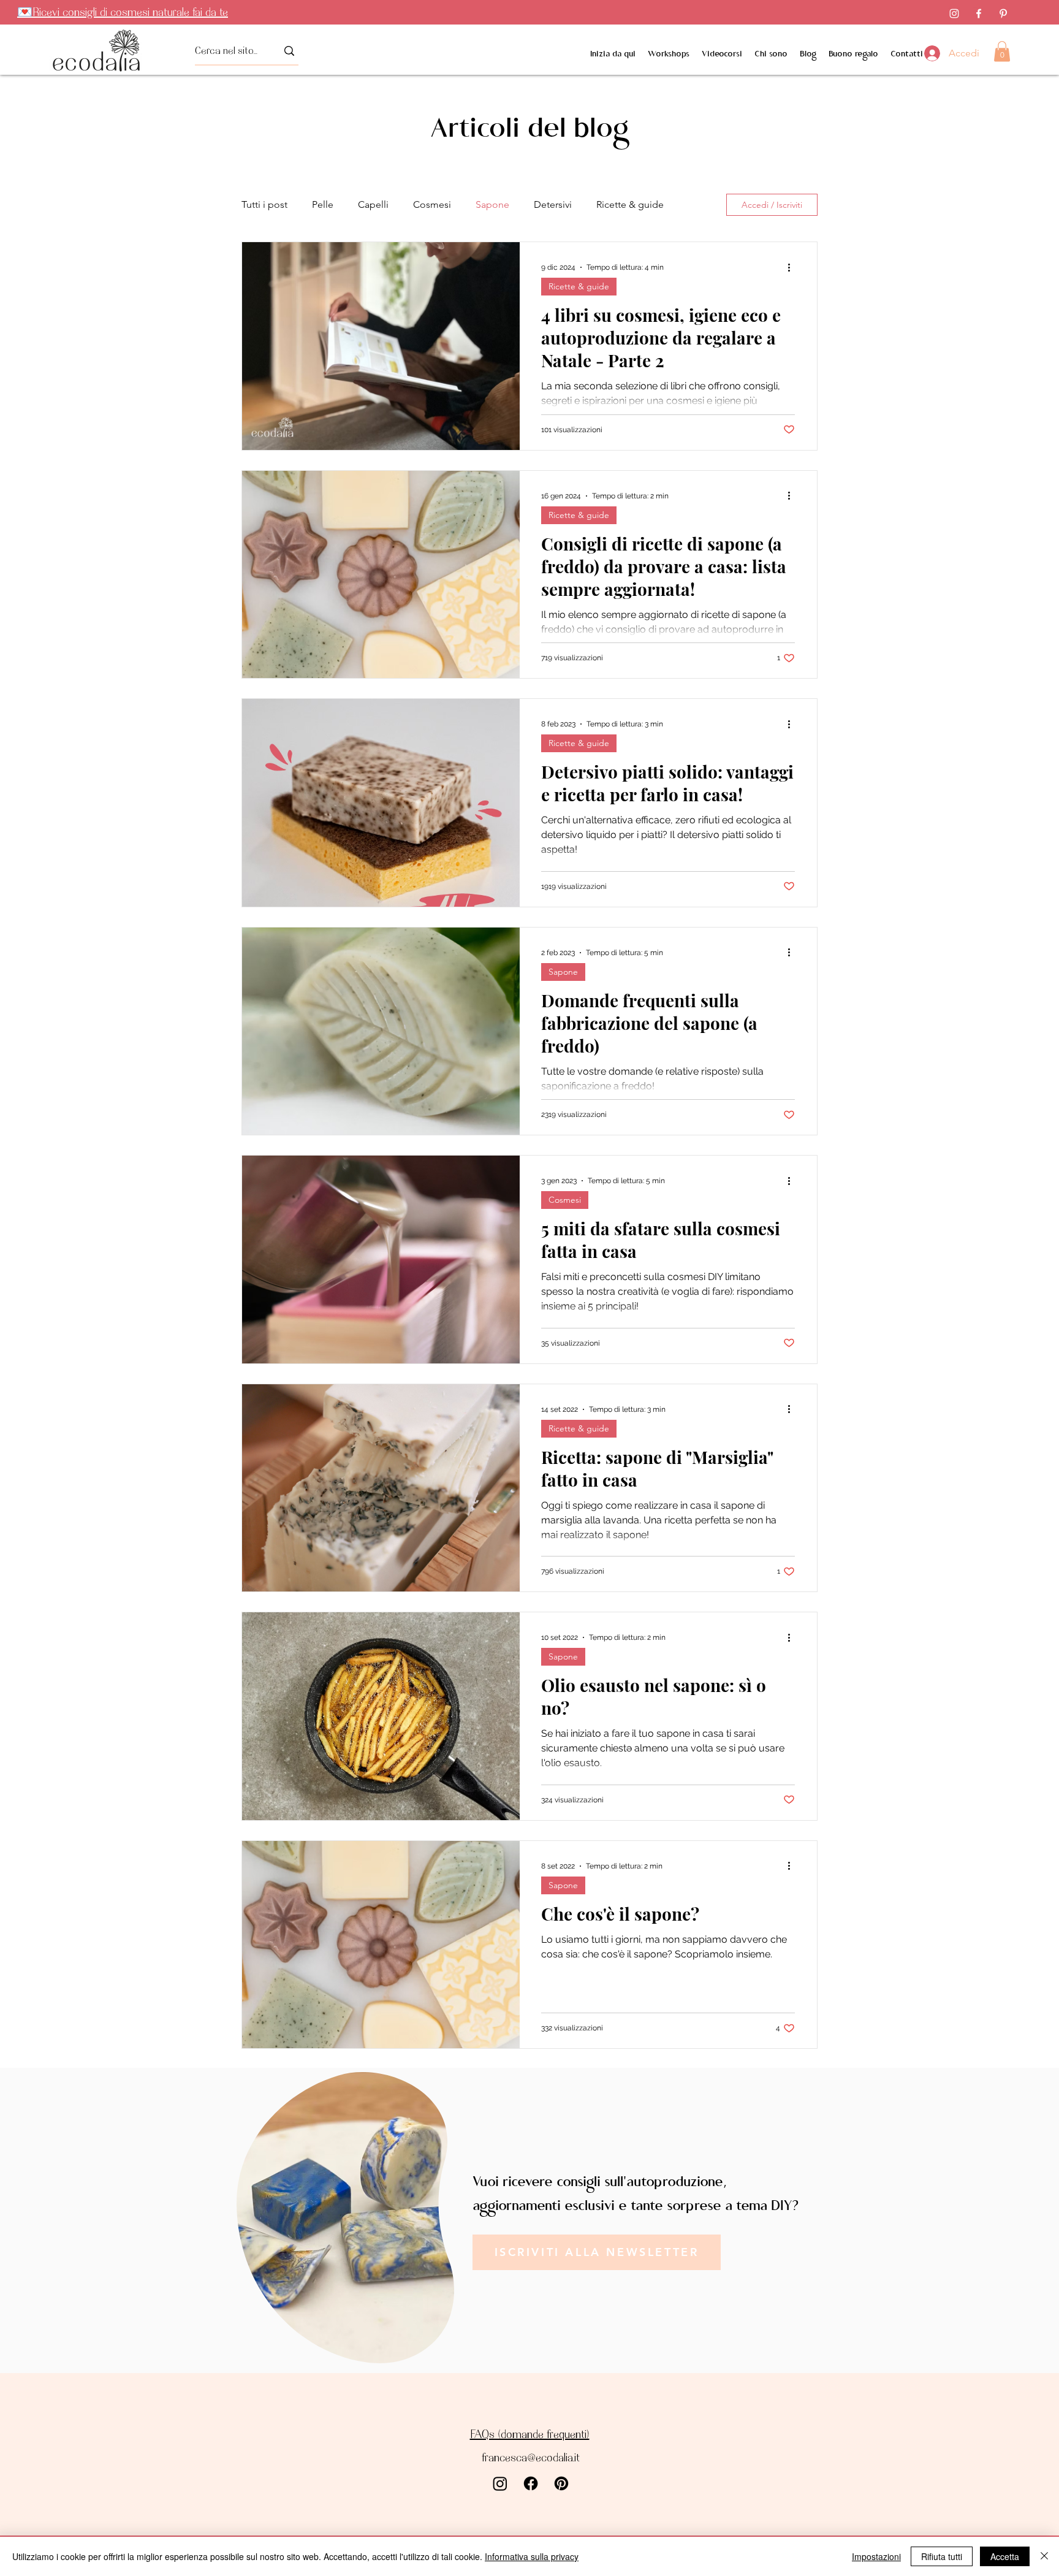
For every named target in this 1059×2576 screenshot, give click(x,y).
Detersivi (553, 204)
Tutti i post (264, 204)
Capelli (373, 204)
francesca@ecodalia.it (531, 2457)
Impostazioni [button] (876, 2556)
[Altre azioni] (793, 267)
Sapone (492, 204)
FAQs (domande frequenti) (530, 2434)
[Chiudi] (1044, 2556)
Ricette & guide (630, 204)
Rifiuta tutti (942, 2556)
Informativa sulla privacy (532, 2556)
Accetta (1005, 2556)
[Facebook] (979, 13)
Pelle (323, 204)
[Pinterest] (1003, 13)
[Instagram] (954, 13)
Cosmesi (432, 204)
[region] (342, 2220)
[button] (1002, 51)
